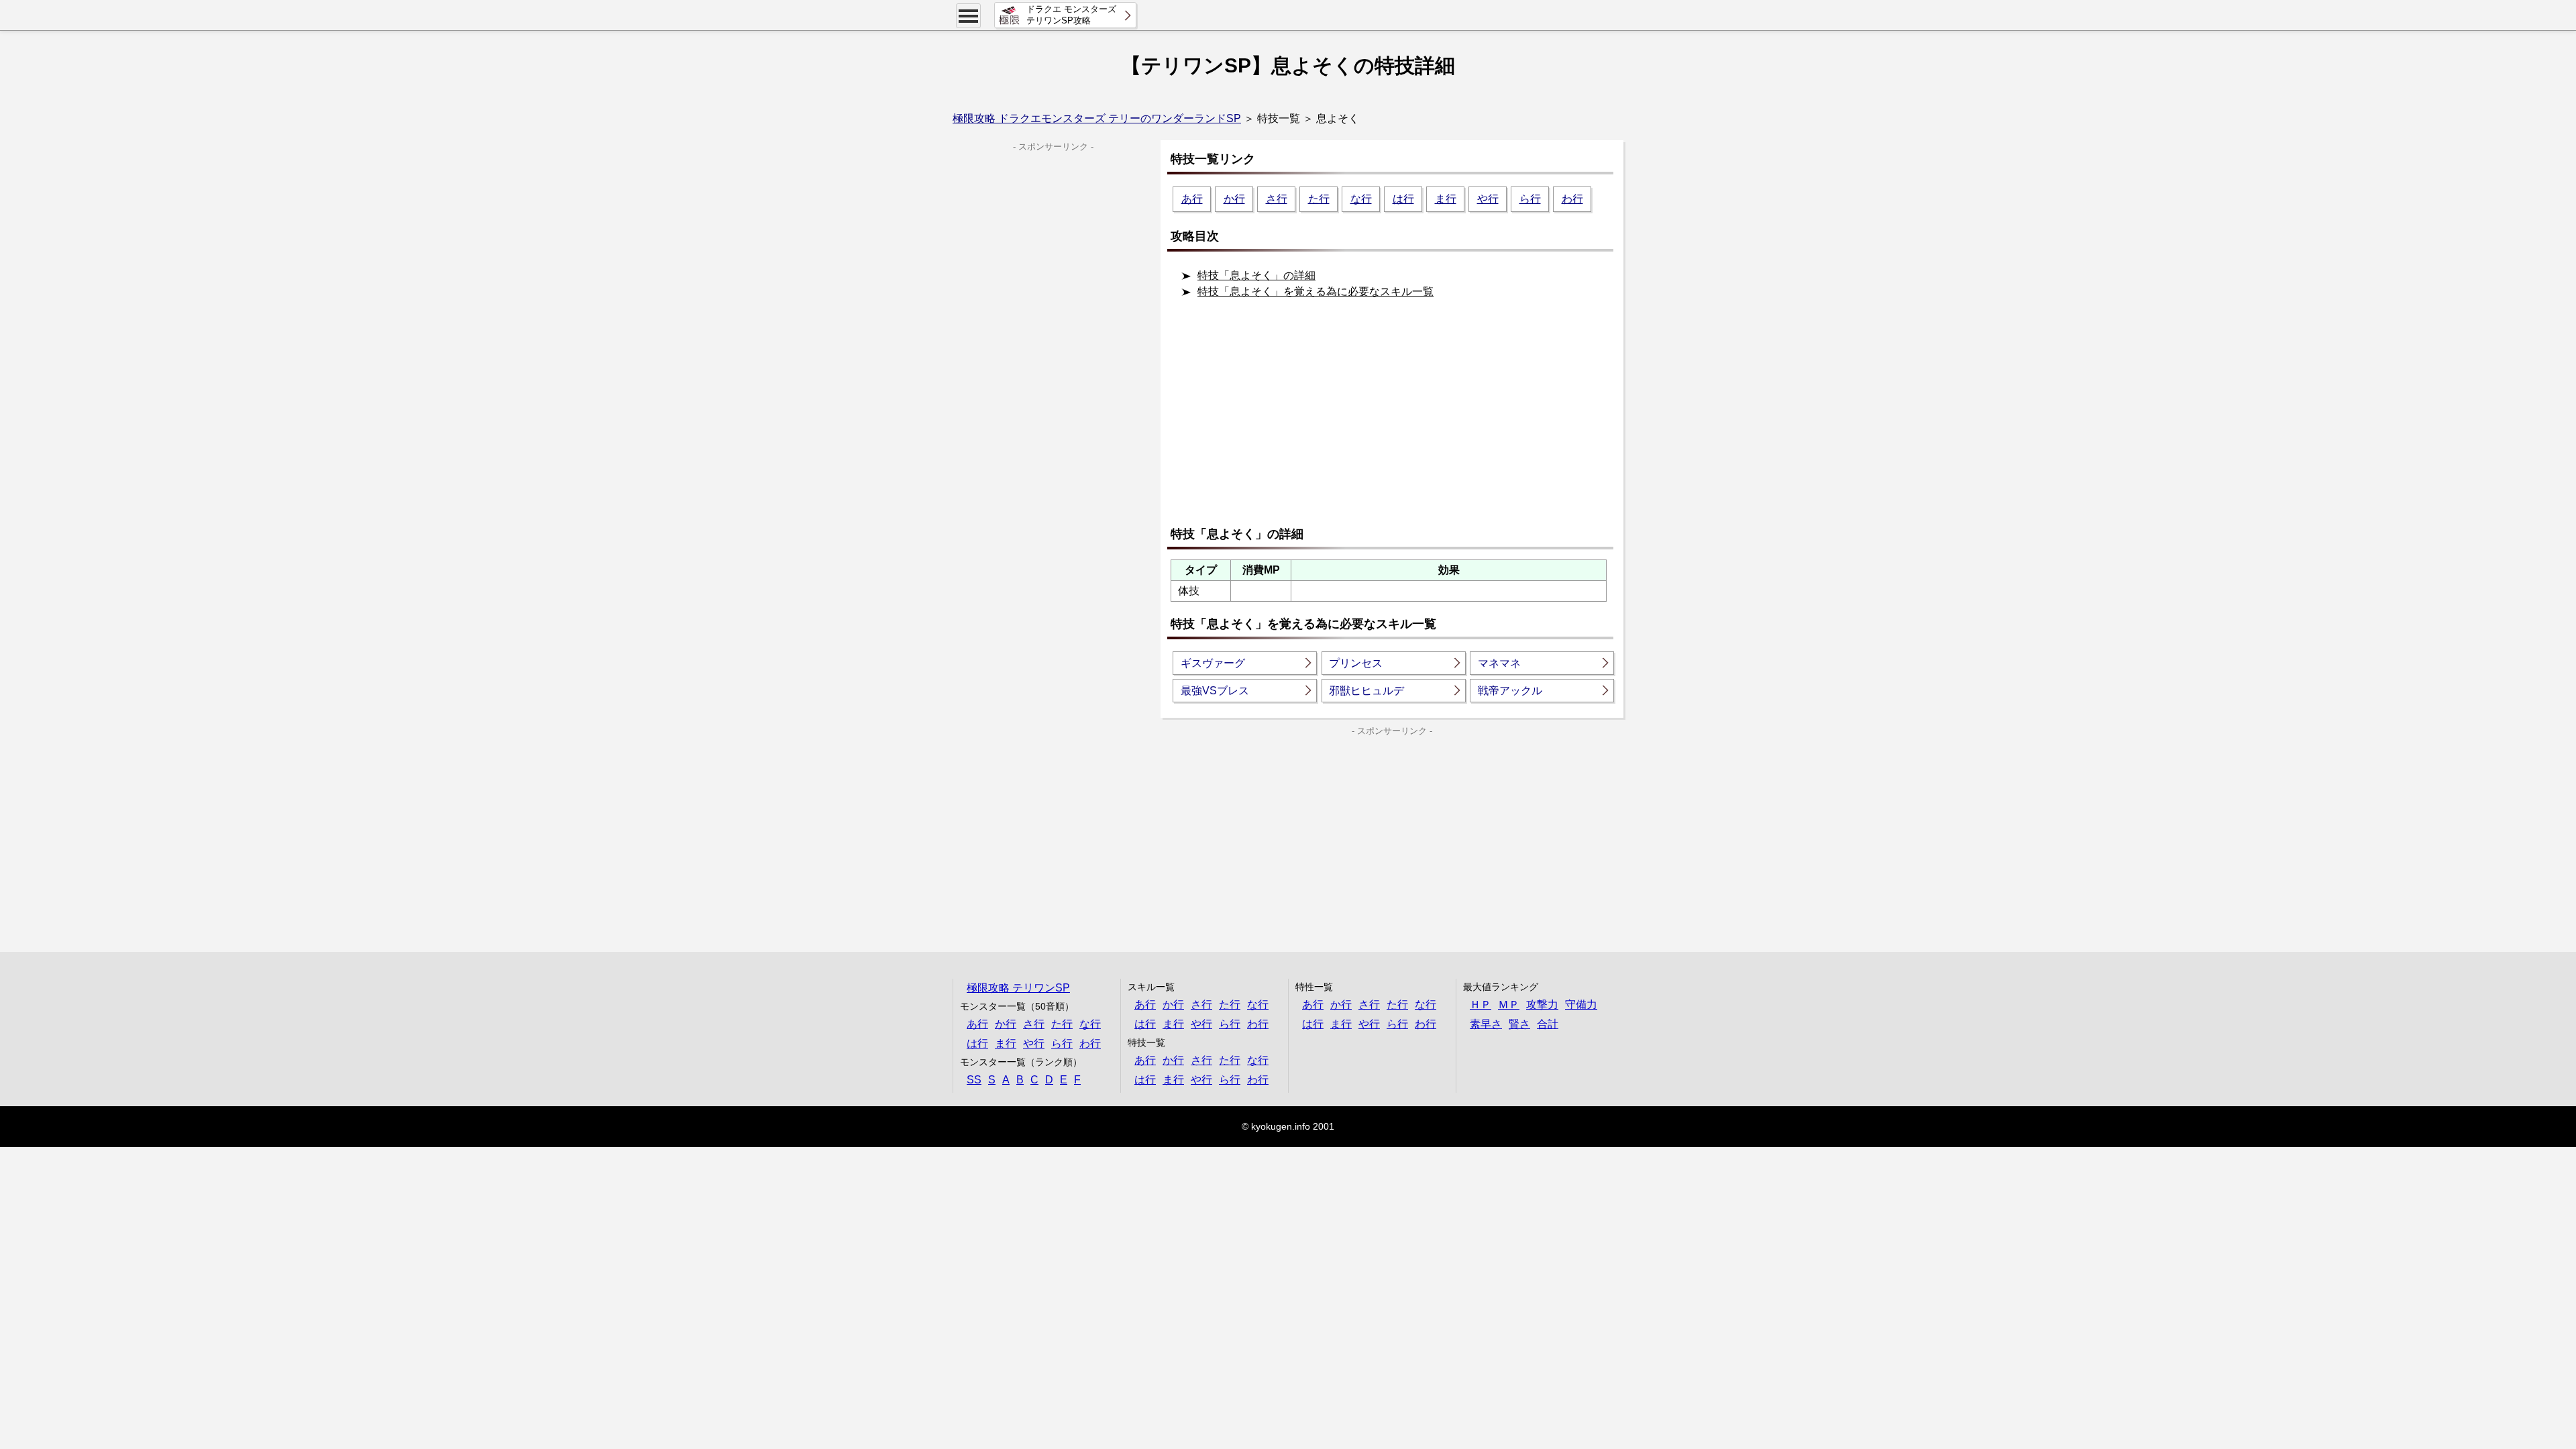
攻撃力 (1542, 1005)
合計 (1548, 1024)
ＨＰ (1481, 1005)
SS (974, 1080)
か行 (1234, 199)
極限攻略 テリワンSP (1018, 988)
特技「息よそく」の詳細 (1256, 275)
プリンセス (1356, 663)
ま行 (1446, 199)
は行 (1403, 199)
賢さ (1519, 1024)
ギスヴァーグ (1213, 663)
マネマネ (1499, 663)
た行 (1319, 199)
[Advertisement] (1395, 418)
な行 (1361, 199)
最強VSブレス (1215, 691)
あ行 (1192, 199)
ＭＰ (1509, 1005)
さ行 (1277, 199)
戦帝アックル (1510, 691)
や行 (1488, 199)
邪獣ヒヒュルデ (1366, 691)
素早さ (1486, 1024)
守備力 (1581, 1005)
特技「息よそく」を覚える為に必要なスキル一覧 (1316, 291)
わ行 (1572, 199)
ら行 (1530, 199)
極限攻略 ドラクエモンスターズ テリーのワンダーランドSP (1097, 118)
